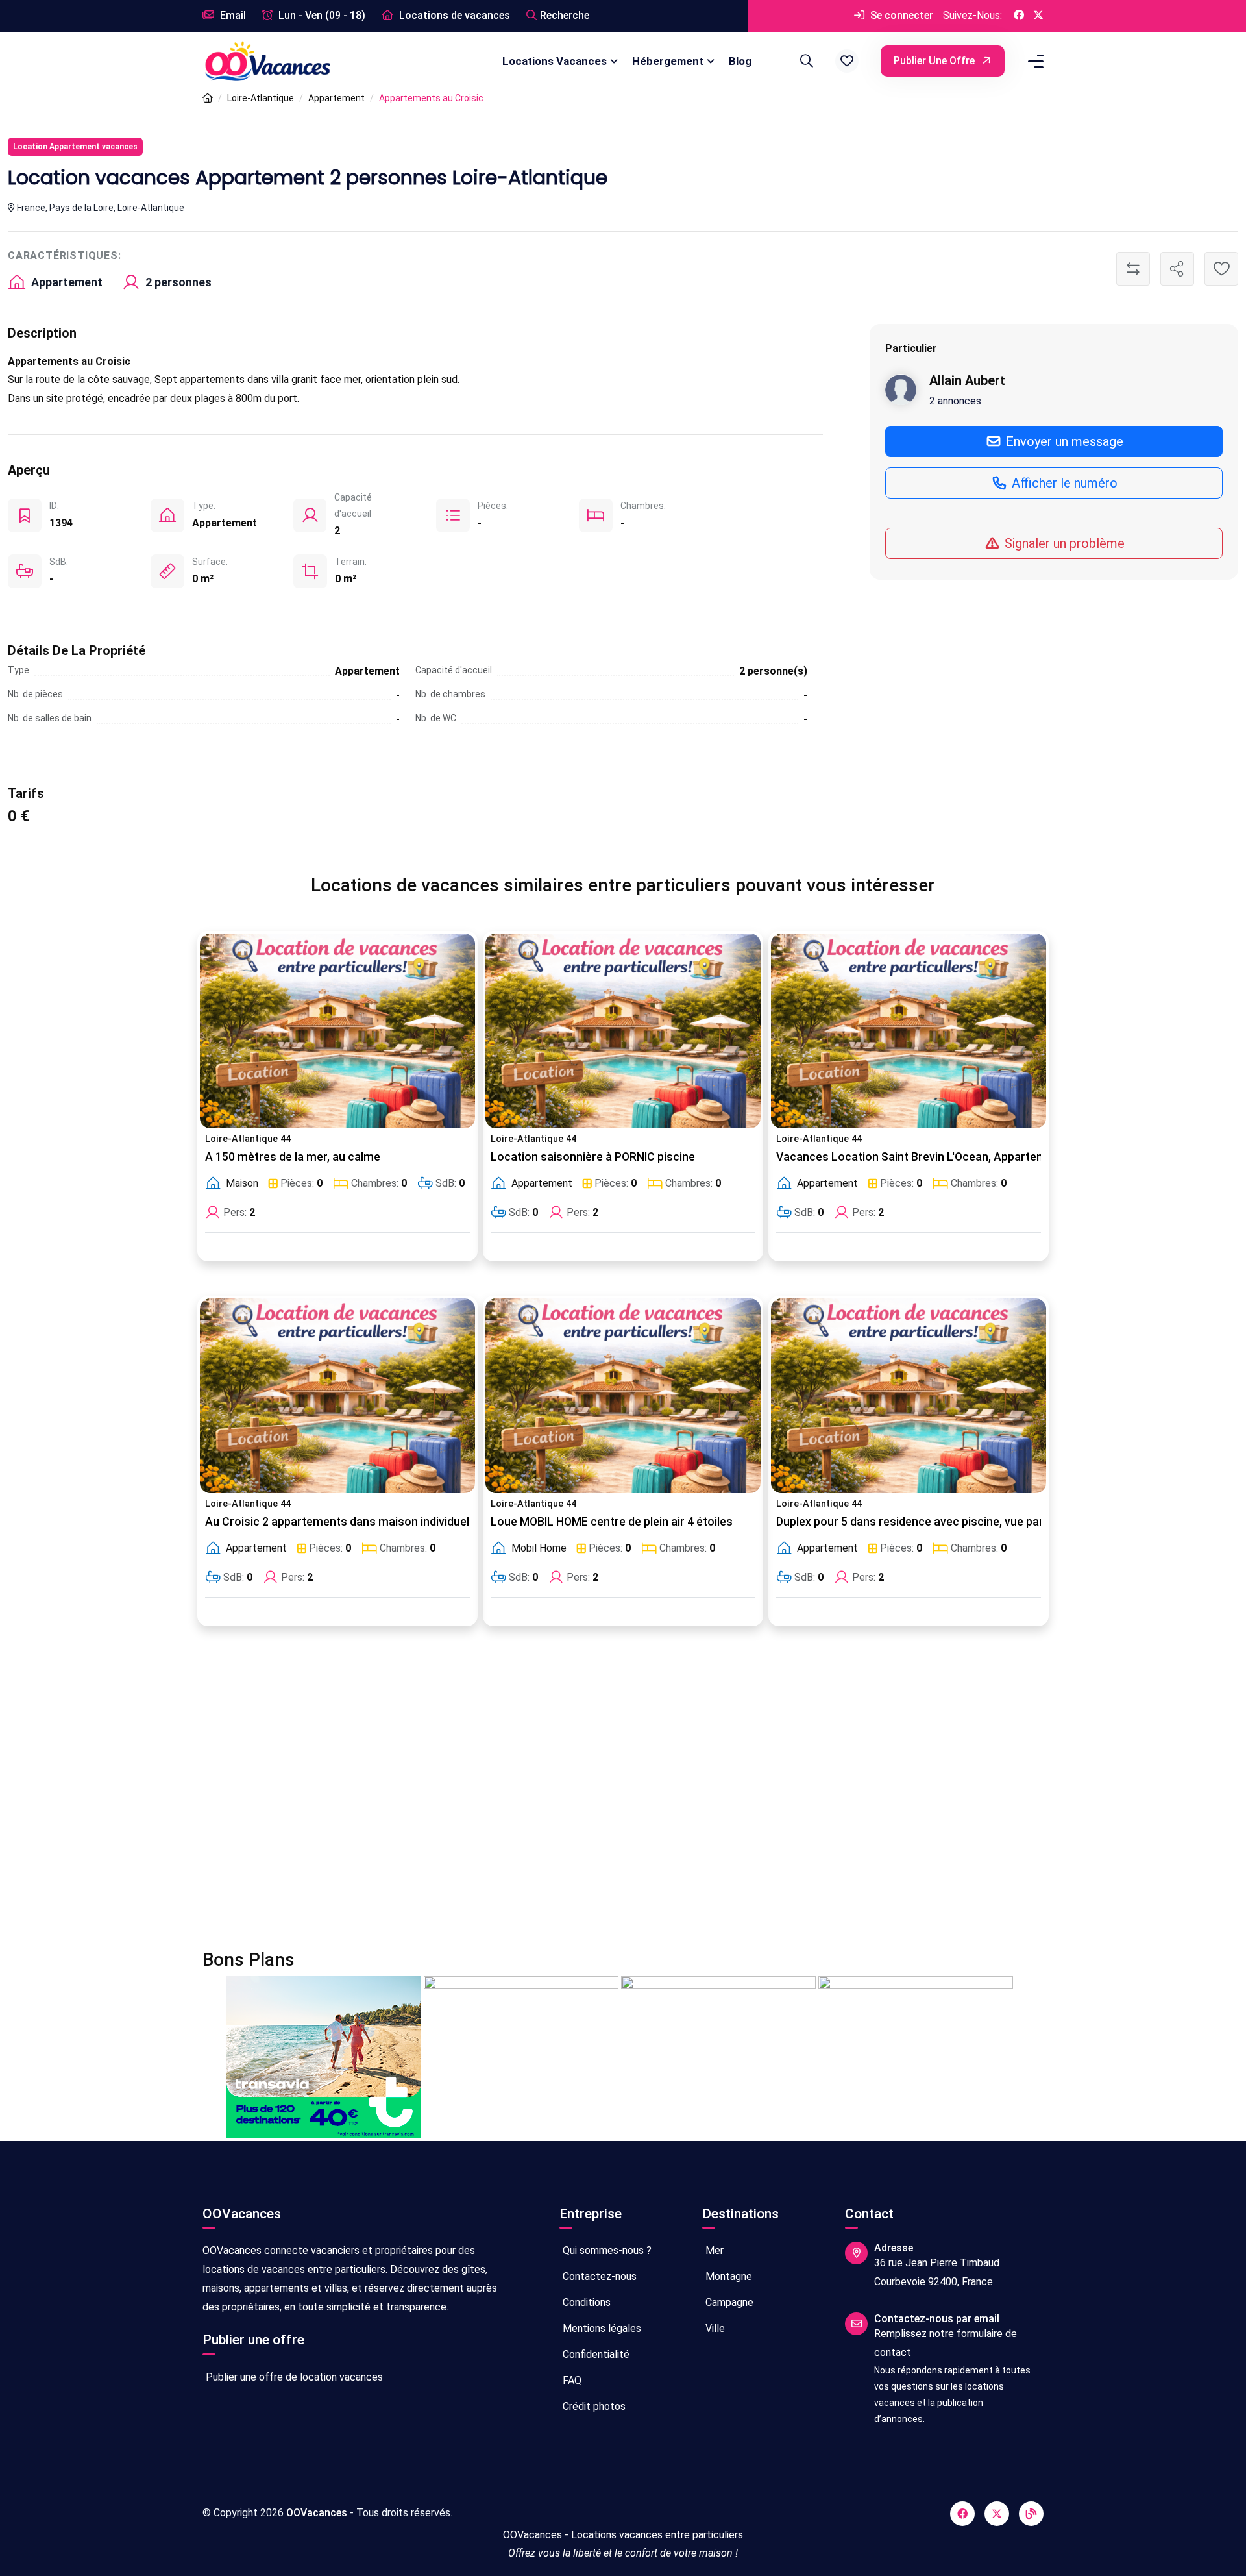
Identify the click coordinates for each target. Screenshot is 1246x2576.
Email (232, 15)
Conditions (585, 2302)
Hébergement (668, 61)
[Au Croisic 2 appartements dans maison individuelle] (337, 1396)
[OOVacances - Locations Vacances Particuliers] (208, 98)
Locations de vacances (453, 15)
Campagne (728, 2302)
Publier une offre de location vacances (293, 2377)
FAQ (571, 2380)
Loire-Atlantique (261, 98)
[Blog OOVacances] (1031, 2514)
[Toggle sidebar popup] (1034, 61)
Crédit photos (593, 2406)
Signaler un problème (1063, 543)
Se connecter (900, 15)
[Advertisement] (592, 1796)
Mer (713, 2250)
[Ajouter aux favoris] (1221, 269)
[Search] (805, 61)
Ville (714, 2328)
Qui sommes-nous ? (606, 2250)
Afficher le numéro (1063, 483)
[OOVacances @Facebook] (1019, 16)
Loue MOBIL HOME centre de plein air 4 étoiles (612, 1522)
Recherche (565, 15)
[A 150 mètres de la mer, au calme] (337, 1031)
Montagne (727, 2276)
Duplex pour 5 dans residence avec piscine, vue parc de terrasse (945, 1522)
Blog (740, 61)
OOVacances (317, 2513)
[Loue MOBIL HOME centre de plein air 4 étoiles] (623, 1396)
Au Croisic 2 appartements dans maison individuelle (342, 1522)
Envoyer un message (1063, 441)
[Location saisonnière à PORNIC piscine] (623, 1031)
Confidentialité (595, 2354)
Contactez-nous (598, 2276)
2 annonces (955, 400)
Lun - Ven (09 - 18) (321, 15)
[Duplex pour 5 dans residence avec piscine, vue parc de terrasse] (909, 1396)
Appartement (336, 98)
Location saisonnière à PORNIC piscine (593, 1157)
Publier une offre (935, 61)
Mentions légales (601, 2328)
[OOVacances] (267, 61)
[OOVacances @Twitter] (1038, 16)
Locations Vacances (555, 61)
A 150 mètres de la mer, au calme (293, 1157)
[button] (847, 61)
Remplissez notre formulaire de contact (946, 2343)
